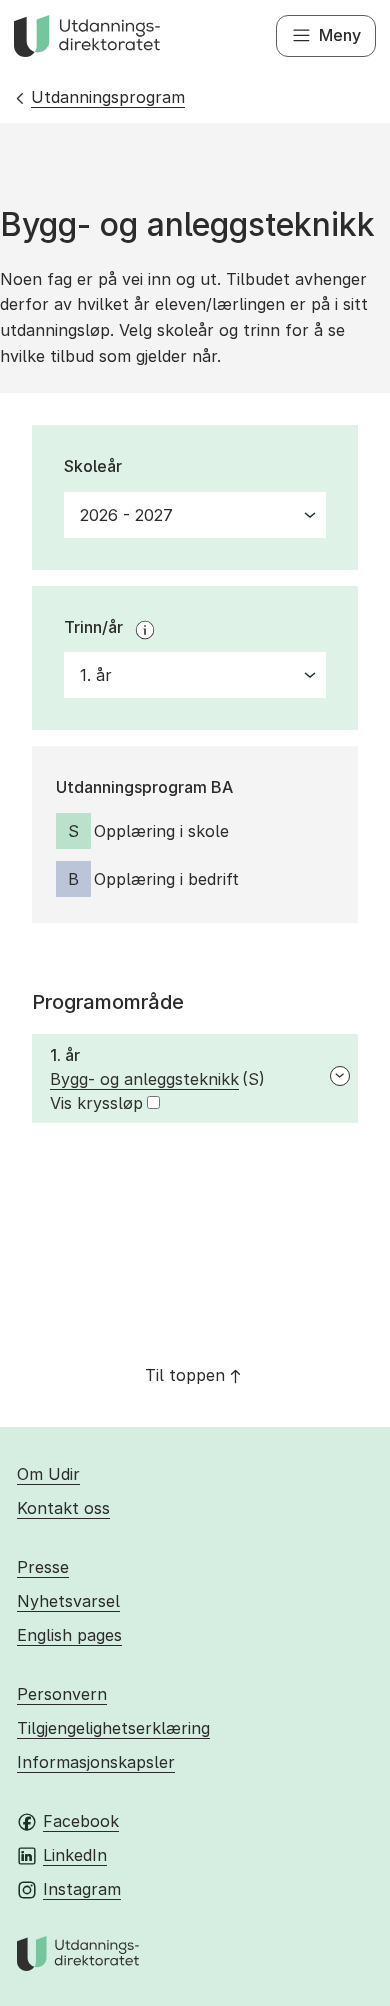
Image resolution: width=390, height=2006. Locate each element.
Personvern (62, 1694)
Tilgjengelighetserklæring (113, 1728)
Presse (43, 1567)
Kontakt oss (63, 1508)
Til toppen (185, 1375)
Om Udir (48, 1474)
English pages (69, 1635)
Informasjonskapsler (96, 1762)
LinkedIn (75, 1855)
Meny (340, 35)
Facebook (81, 1821)
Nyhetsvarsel (68, 1601)
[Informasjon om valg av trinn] (145, 630)
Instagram (82, 1889)
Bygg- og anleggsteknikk (144, 1079)
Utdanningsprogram (108, 97)
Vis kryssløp (96, 1103)
